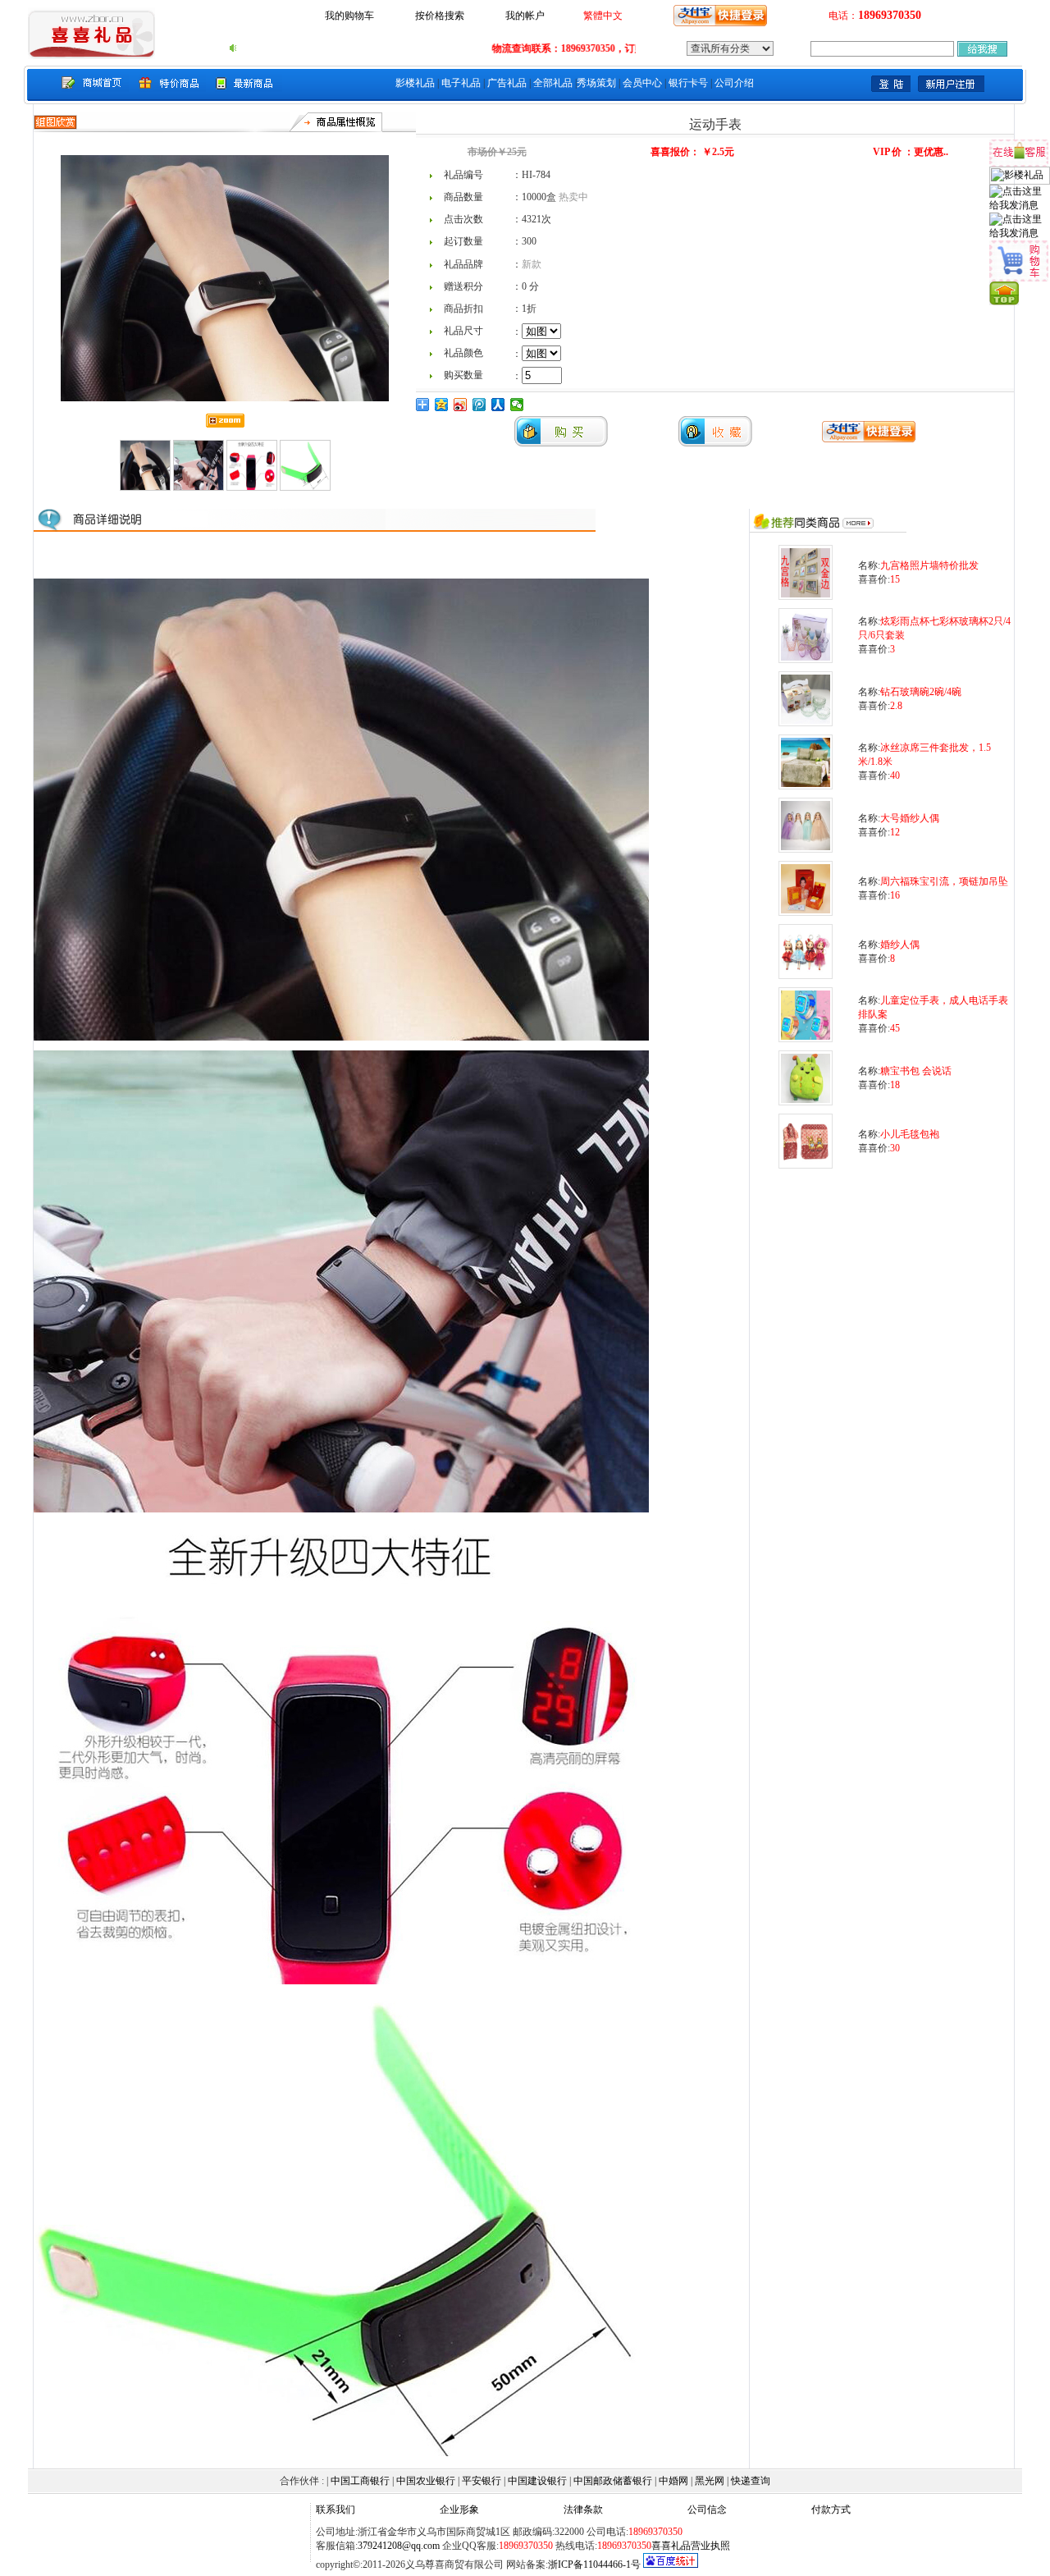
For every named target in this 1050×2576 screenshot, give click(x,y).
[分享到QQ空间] (442, 405)
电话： (875, 16)
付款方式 (831, 2510)
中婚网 (673, 2481)
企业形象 (459, 2510)
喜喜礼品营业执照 (691, 2546)
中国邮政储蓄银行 (613, 2481)
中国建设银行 (537, 2481)
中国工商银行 (360, 2481)
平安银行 (482, 2481)
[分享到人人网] (498, 405)
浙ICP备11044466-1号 (594, 2565)
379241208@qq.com (399, 2546)
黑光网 (710, 2481)
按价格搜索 (440, 16)
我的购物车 (349, 16)
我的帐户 (525, 16)
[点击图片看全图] (341, 1037)
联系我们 (336, 2510)
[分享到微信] (517, 405)
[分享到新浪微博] (461, 405)
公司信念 (707, 2510)
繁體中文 (603, 16)
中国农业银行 (426, 2481)
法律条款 (583, 2510)
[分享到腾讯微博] (479, 405)
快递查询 (751, 2481)
